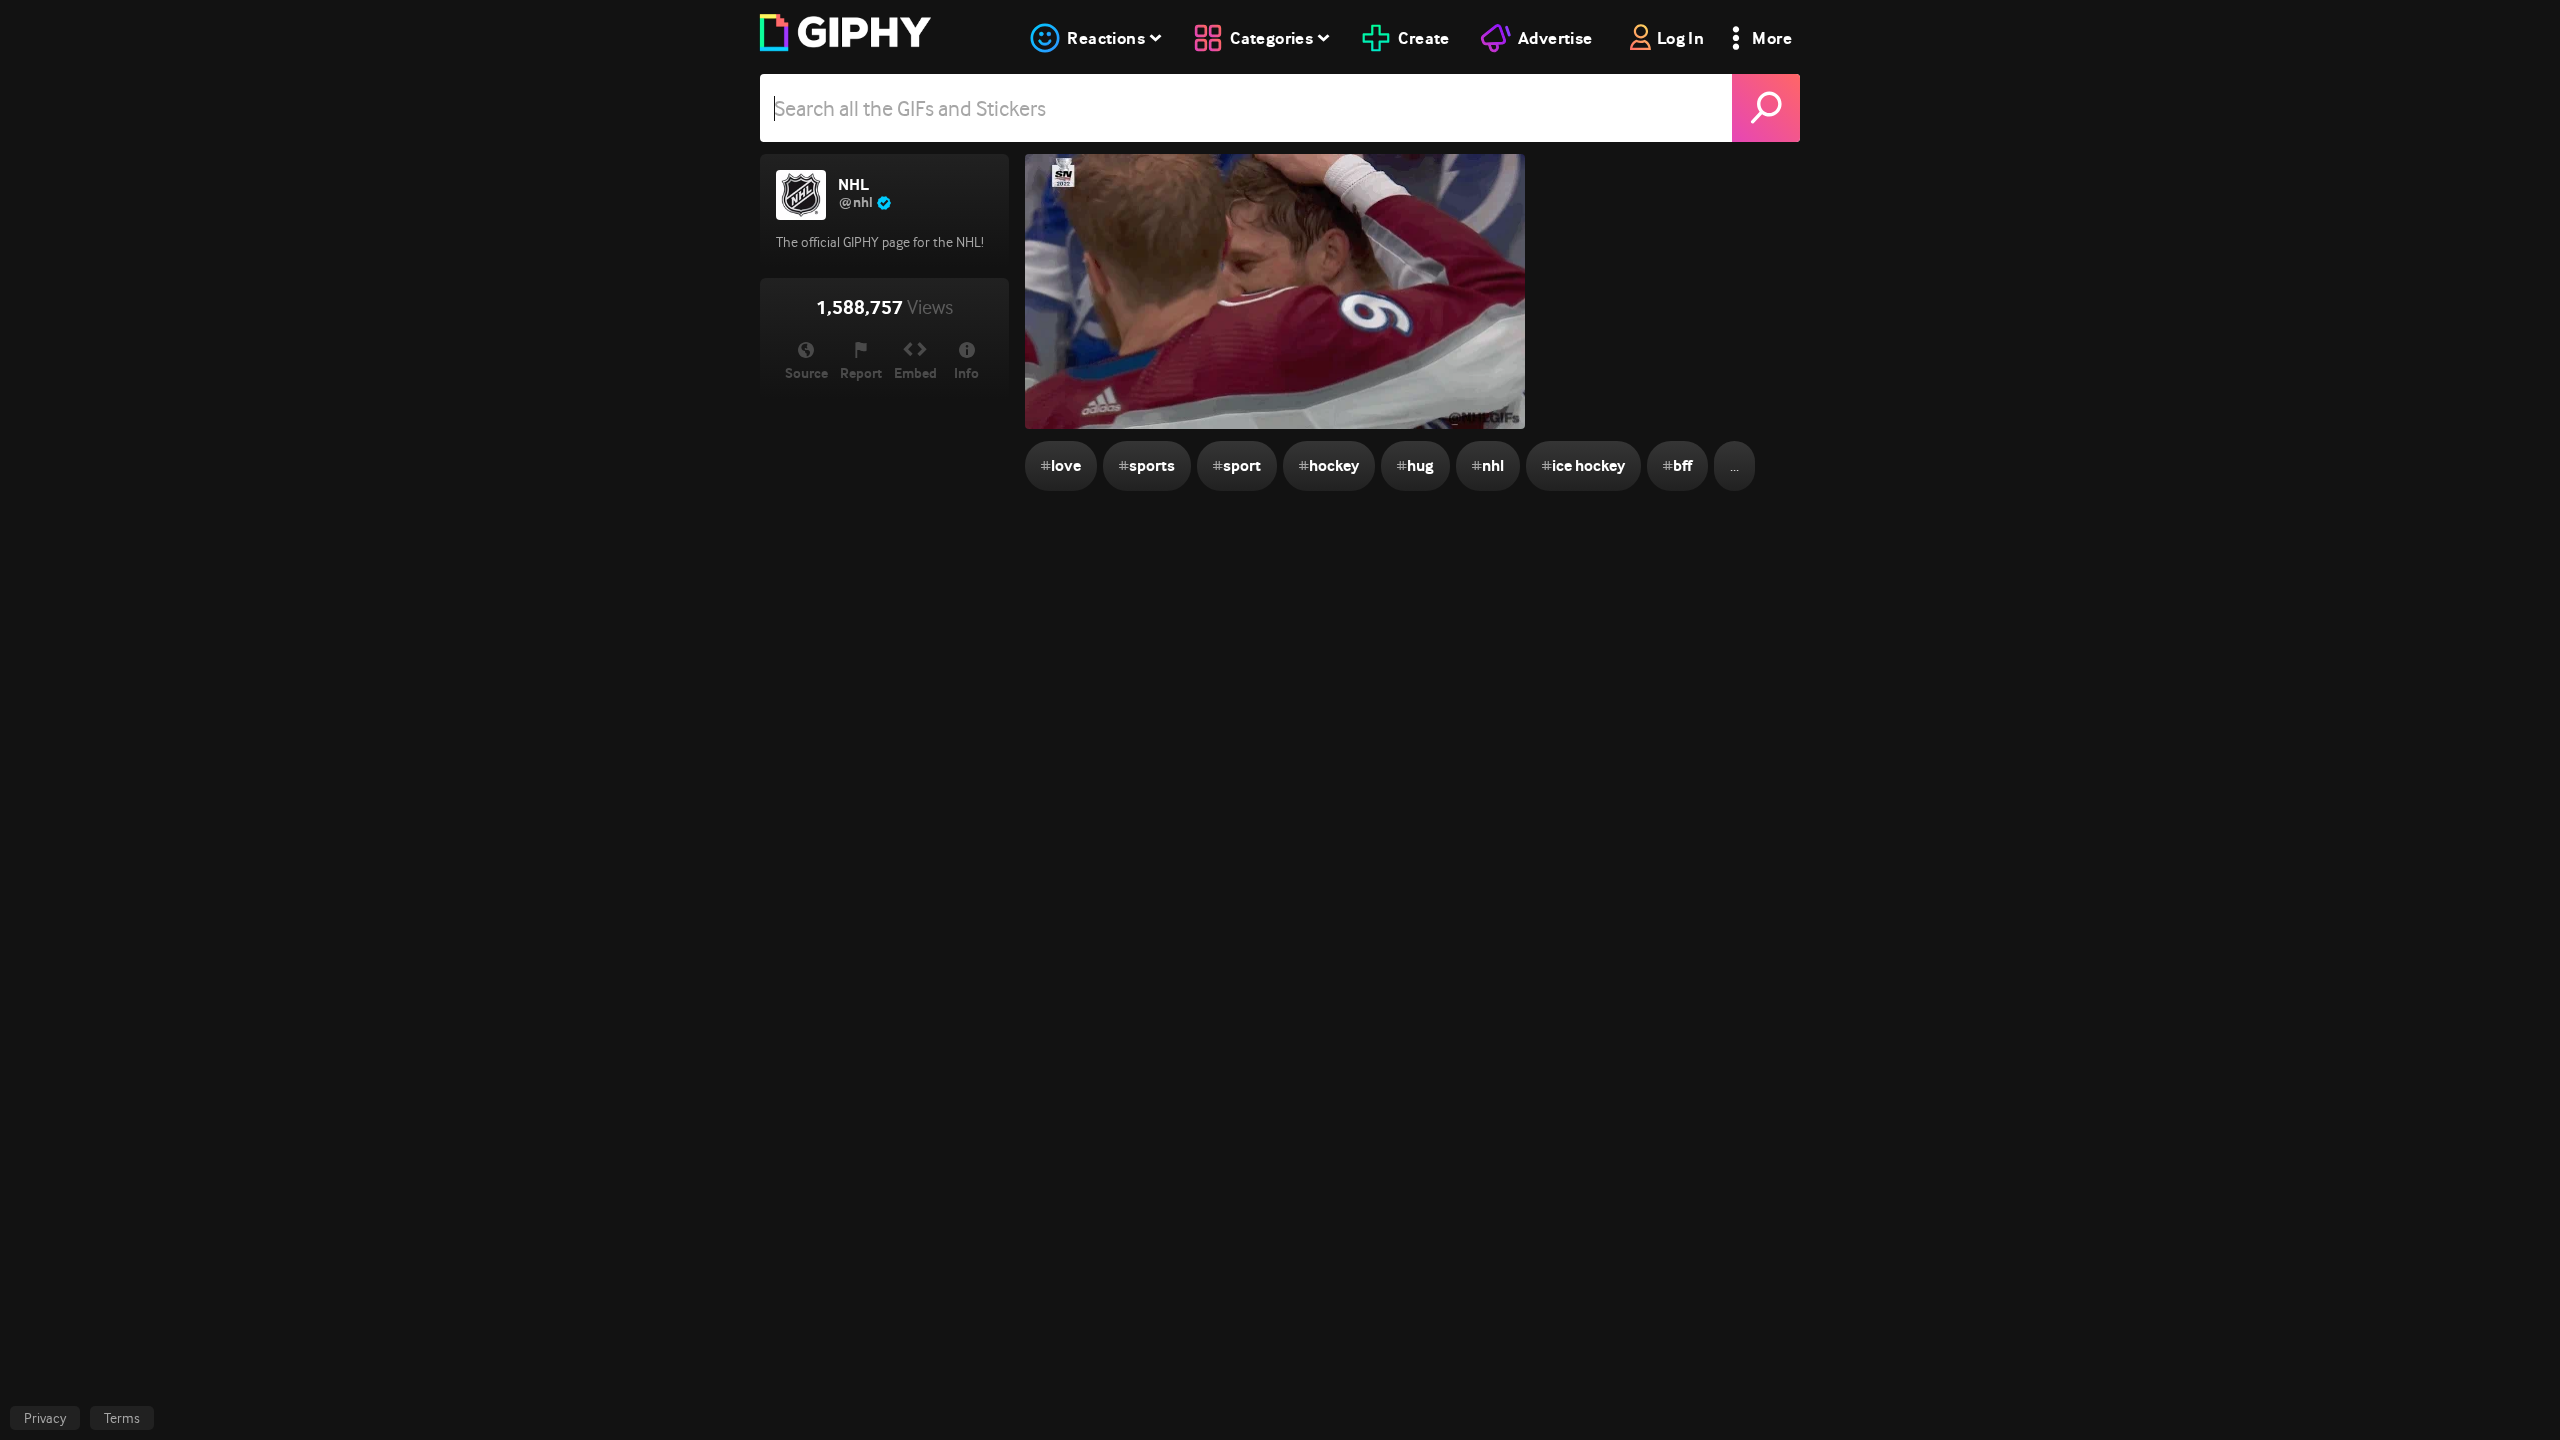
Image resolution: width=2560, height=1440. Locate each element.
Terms (122, 1418)
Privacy (45, 1418)
